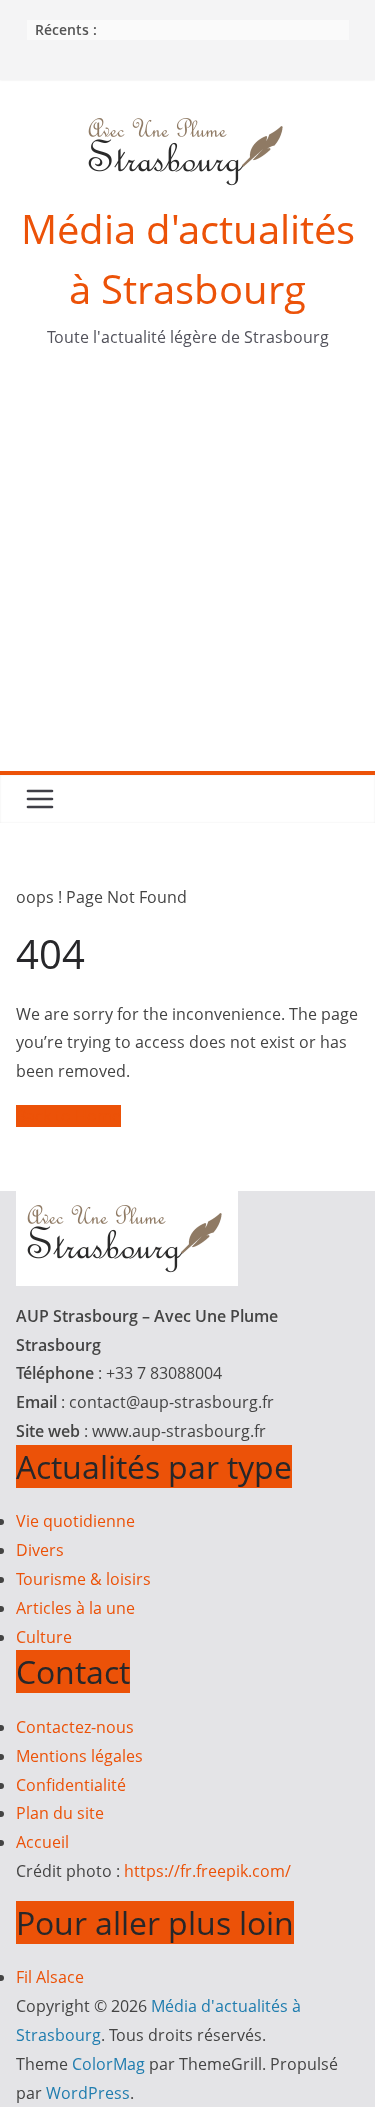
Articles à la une (75, 1608)
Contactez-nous (75, 1727)
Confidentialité (71, 1785)
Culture (44, 1637)
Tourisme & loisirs (83, 1579)
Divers (40, 1550)
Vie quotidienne (75, 1521)
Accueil (42, 1842)
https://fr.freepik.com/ (207, 1871)
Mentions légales (79, 1756)
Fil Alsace (50, 1977)
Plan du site (60, 1813)
